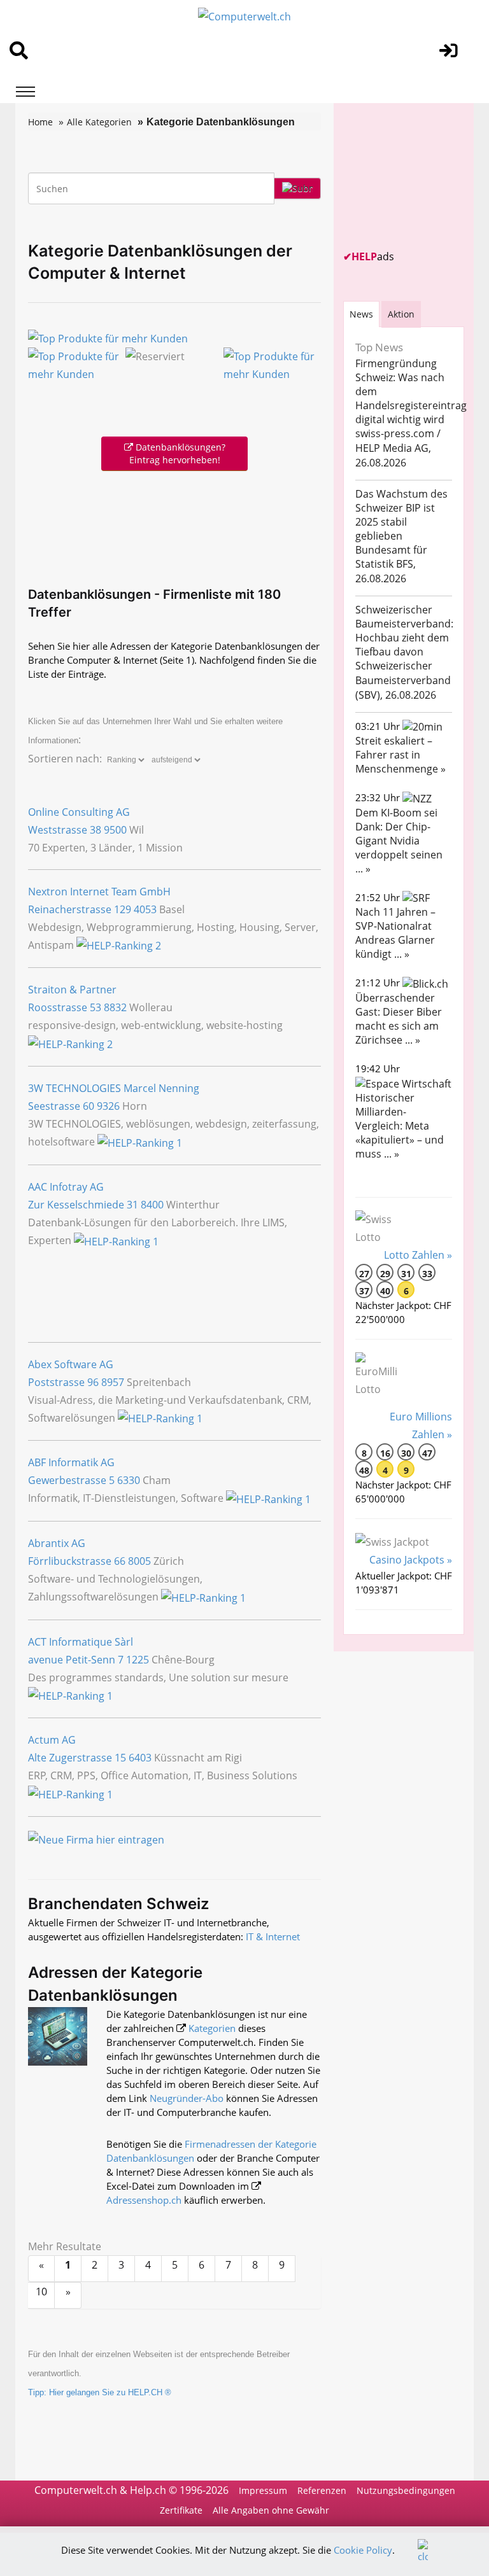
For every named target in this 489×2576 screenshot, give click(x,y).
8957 (113, 1382)
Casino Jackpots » (411, 1560)
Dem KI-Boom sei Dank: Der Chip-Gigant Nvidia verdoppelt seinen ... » (399, 841)
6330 (129, 1480)
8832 (115, 1007)
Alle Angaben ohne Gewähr (271, 2510)
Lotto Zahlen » (418, 1255)
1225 (138, 1660)
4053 (145, 909)
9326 (108, 1106)
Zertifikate (181, 2510)
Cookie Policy (363, 2550)
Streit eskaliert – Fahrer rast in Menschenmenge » (400, 755)
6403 (140, 1758)
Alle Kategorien (99, 122)
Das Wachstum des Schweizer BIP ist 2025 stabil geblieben (401, 515)
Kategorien (212, 2028)
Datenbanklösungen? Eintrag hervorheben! (177, 453)
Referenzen (322, 2490)
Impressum (263, 2490)
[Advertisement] (177, 526)
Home (40, 122)
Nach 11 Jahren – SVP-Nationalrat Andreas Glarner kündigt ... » (395, 933)
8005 (139, 1561)
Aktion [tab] (401, 314)
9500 (115, 830)
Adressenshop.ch (144, 2200)
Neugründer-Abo (187, 2098)
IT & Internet (273, 1936)
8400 (152, 1205)
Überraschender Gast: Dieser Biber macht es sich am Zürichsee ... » (399, 1019)
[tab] (361, 314)
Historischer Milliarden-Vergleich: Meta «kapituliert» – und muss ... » (400, 1126)
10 (41, 2292)
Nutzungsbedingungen (406, 2490)
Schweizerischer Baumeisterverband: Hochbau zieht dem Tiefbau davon (404, 631)
